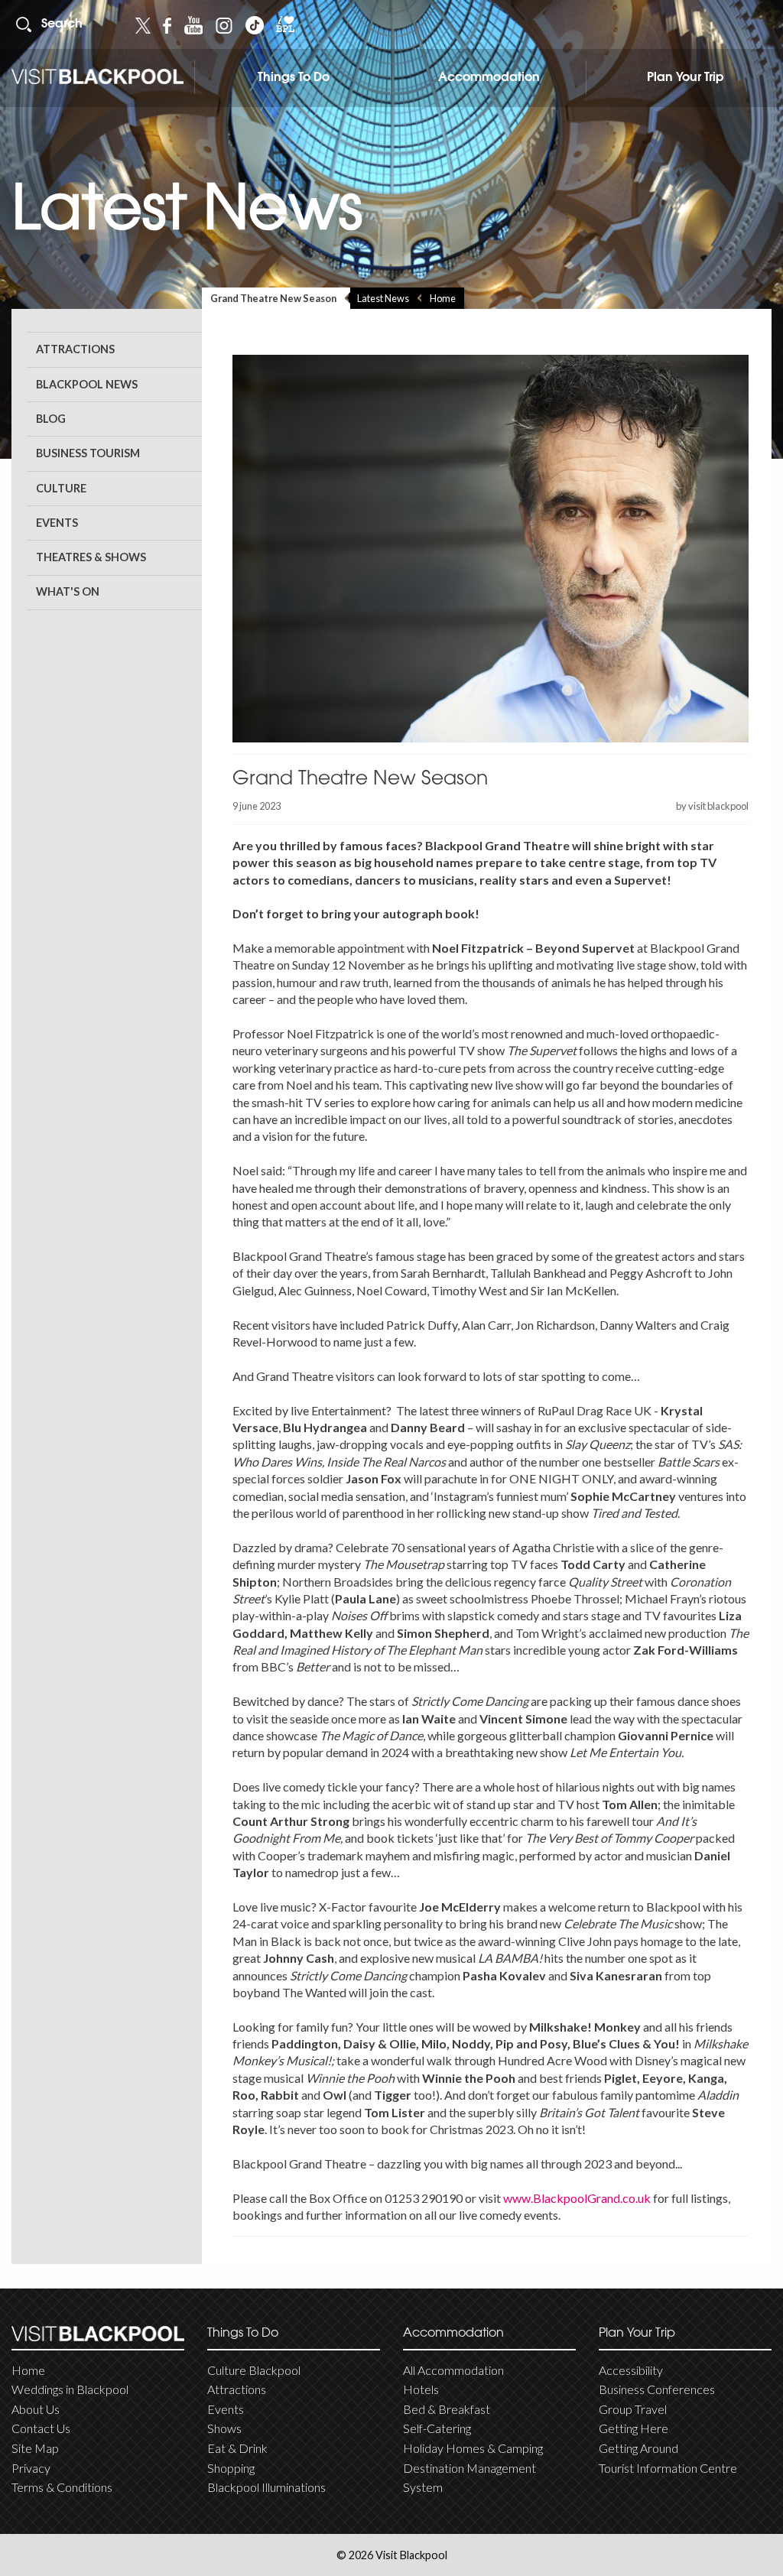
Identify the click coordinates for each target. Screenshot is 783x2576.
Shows (224, 2428)
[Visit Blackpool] (97, 77)
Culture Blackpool (254, 2370)
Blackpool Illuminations (266, 2487)
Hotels (421, 2389)
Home (443, 298)
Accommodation (489, 78)
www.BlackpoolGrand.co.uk (577, 2198)
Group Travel (633, 2409)
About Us (36, 2409)
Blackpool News (87, 384)
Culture (61, 488)
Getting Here (634, 2428)
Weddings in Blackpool (70, 2389)
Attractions (75, 349)
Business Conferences (657, 2389)
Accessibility (631, 2370)
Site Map (35, 2448)
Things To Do (294, 78)
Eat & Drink (237, 2448)
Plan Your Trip (686, 78)
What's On (68, 591)
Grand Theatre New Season (273, 298)
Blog (51, 419)
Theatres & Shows (91, 557)
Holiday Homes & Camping (473, 2448)
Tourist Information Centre (668, 2468)
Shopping (231, 2468)
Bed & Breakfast (447, 2409)
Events (57, 523)
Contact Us (41, 2428)
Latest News (383, 298)
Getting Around (638, 2448)
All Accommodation (453, 2370)
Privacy (31, 2468)
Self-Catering (437, 2428)
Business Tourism (88, 453)
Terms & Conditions (62, 2487)
